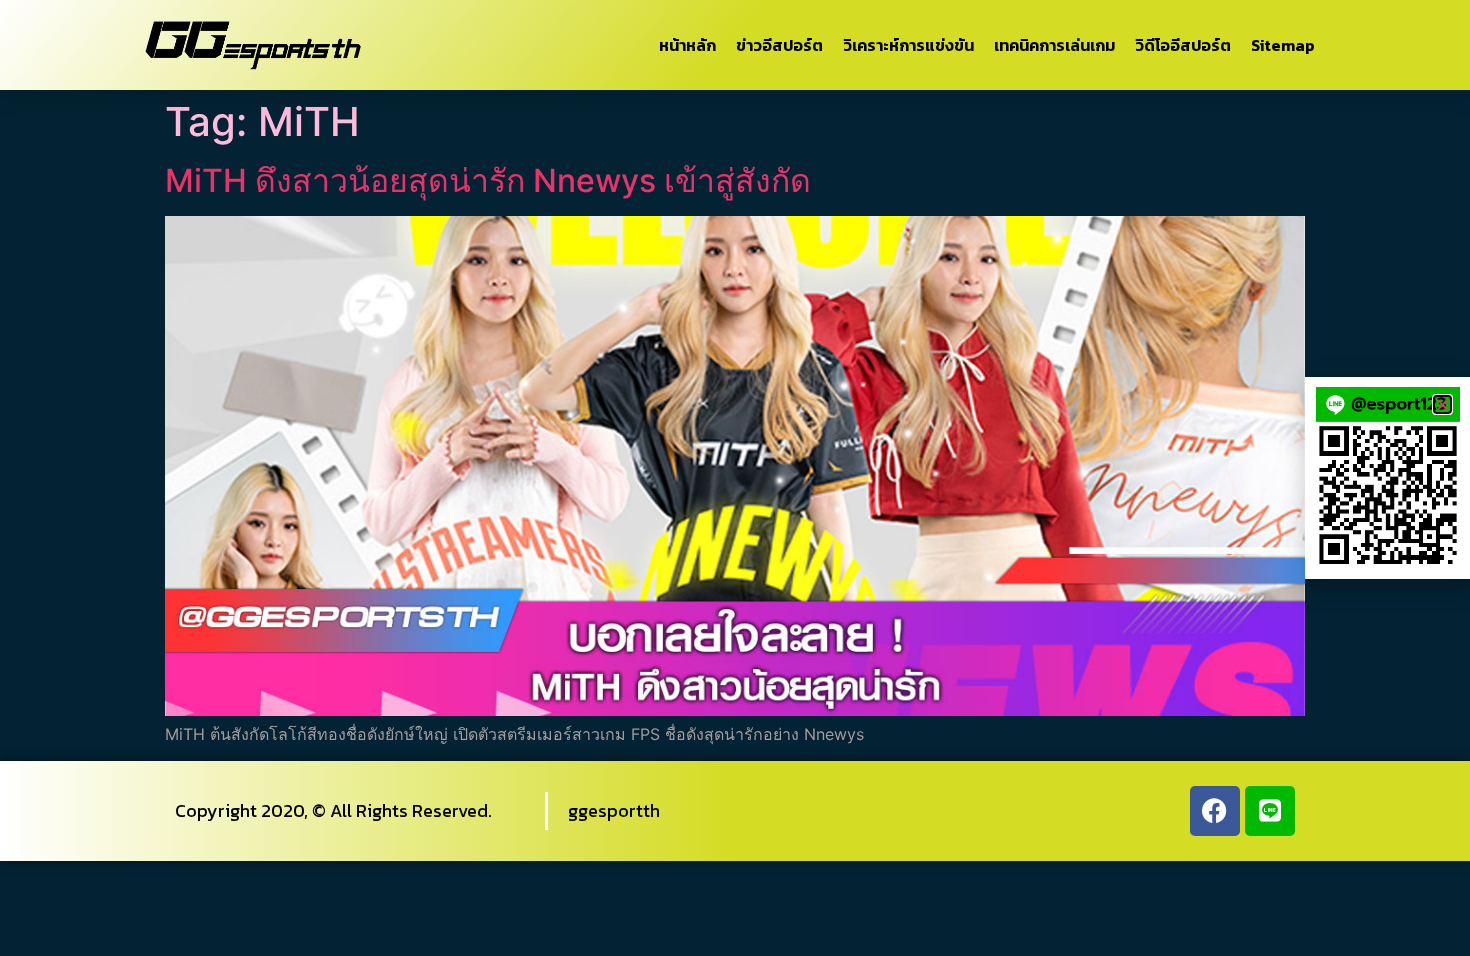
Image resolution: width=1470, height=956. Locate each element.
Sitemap (1283, 45)
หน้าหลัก (687, 45)
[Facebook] (1215, 811)
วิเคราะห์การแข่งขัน (908, 45)
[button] (1442, 404)
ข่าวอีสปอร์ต (779, 45)
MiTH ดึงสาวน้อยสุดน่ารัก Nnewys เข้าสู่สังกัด (488, 180)
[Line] (1270, 811)
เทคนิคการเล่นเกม (1054, 45)
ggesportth (614, 810)
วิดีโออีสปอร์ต (1183, 45)
